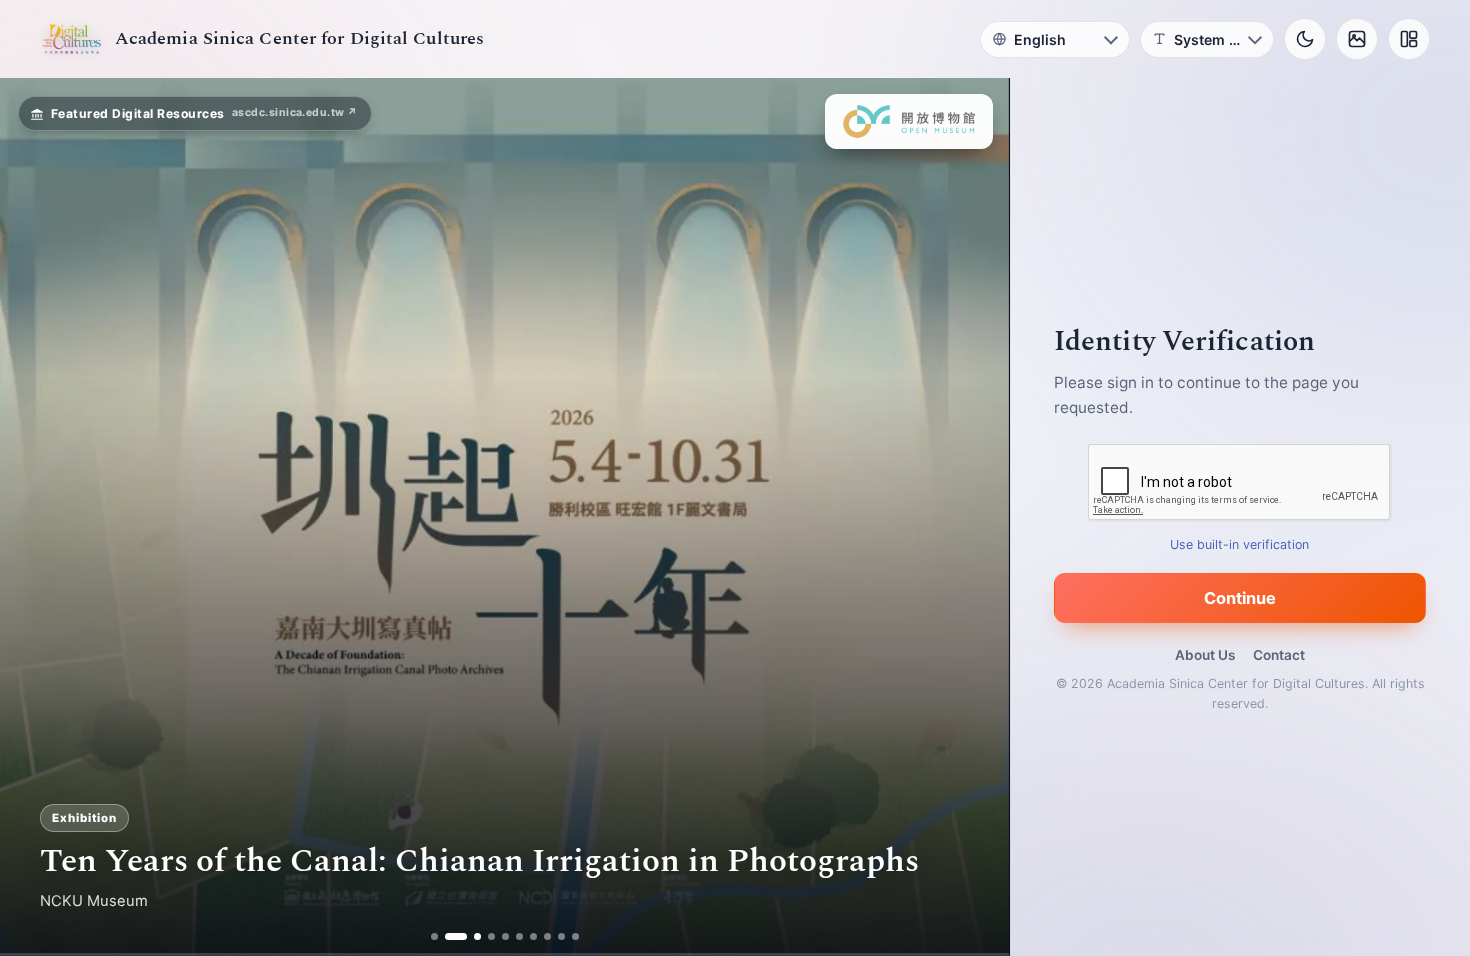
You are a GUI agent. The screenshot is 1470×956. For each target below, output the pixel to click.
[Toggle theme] (1305, 39)
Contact (1279, 655)
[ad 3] (470, 936)
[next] (973, 517)
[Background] (1357, 39)
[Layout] (1409, 39)
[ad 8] (547, 936)
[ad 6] (519, 936)
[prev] (36, 517)
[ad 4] (491, 936)
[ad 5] (505, 936)
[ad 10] (575, 936)
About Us (1205, 655)
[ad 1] (434, 936)
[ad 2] (448, 936)
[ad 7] (533, 936)
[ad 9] (561, 936)
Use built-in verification (1240, 544)
